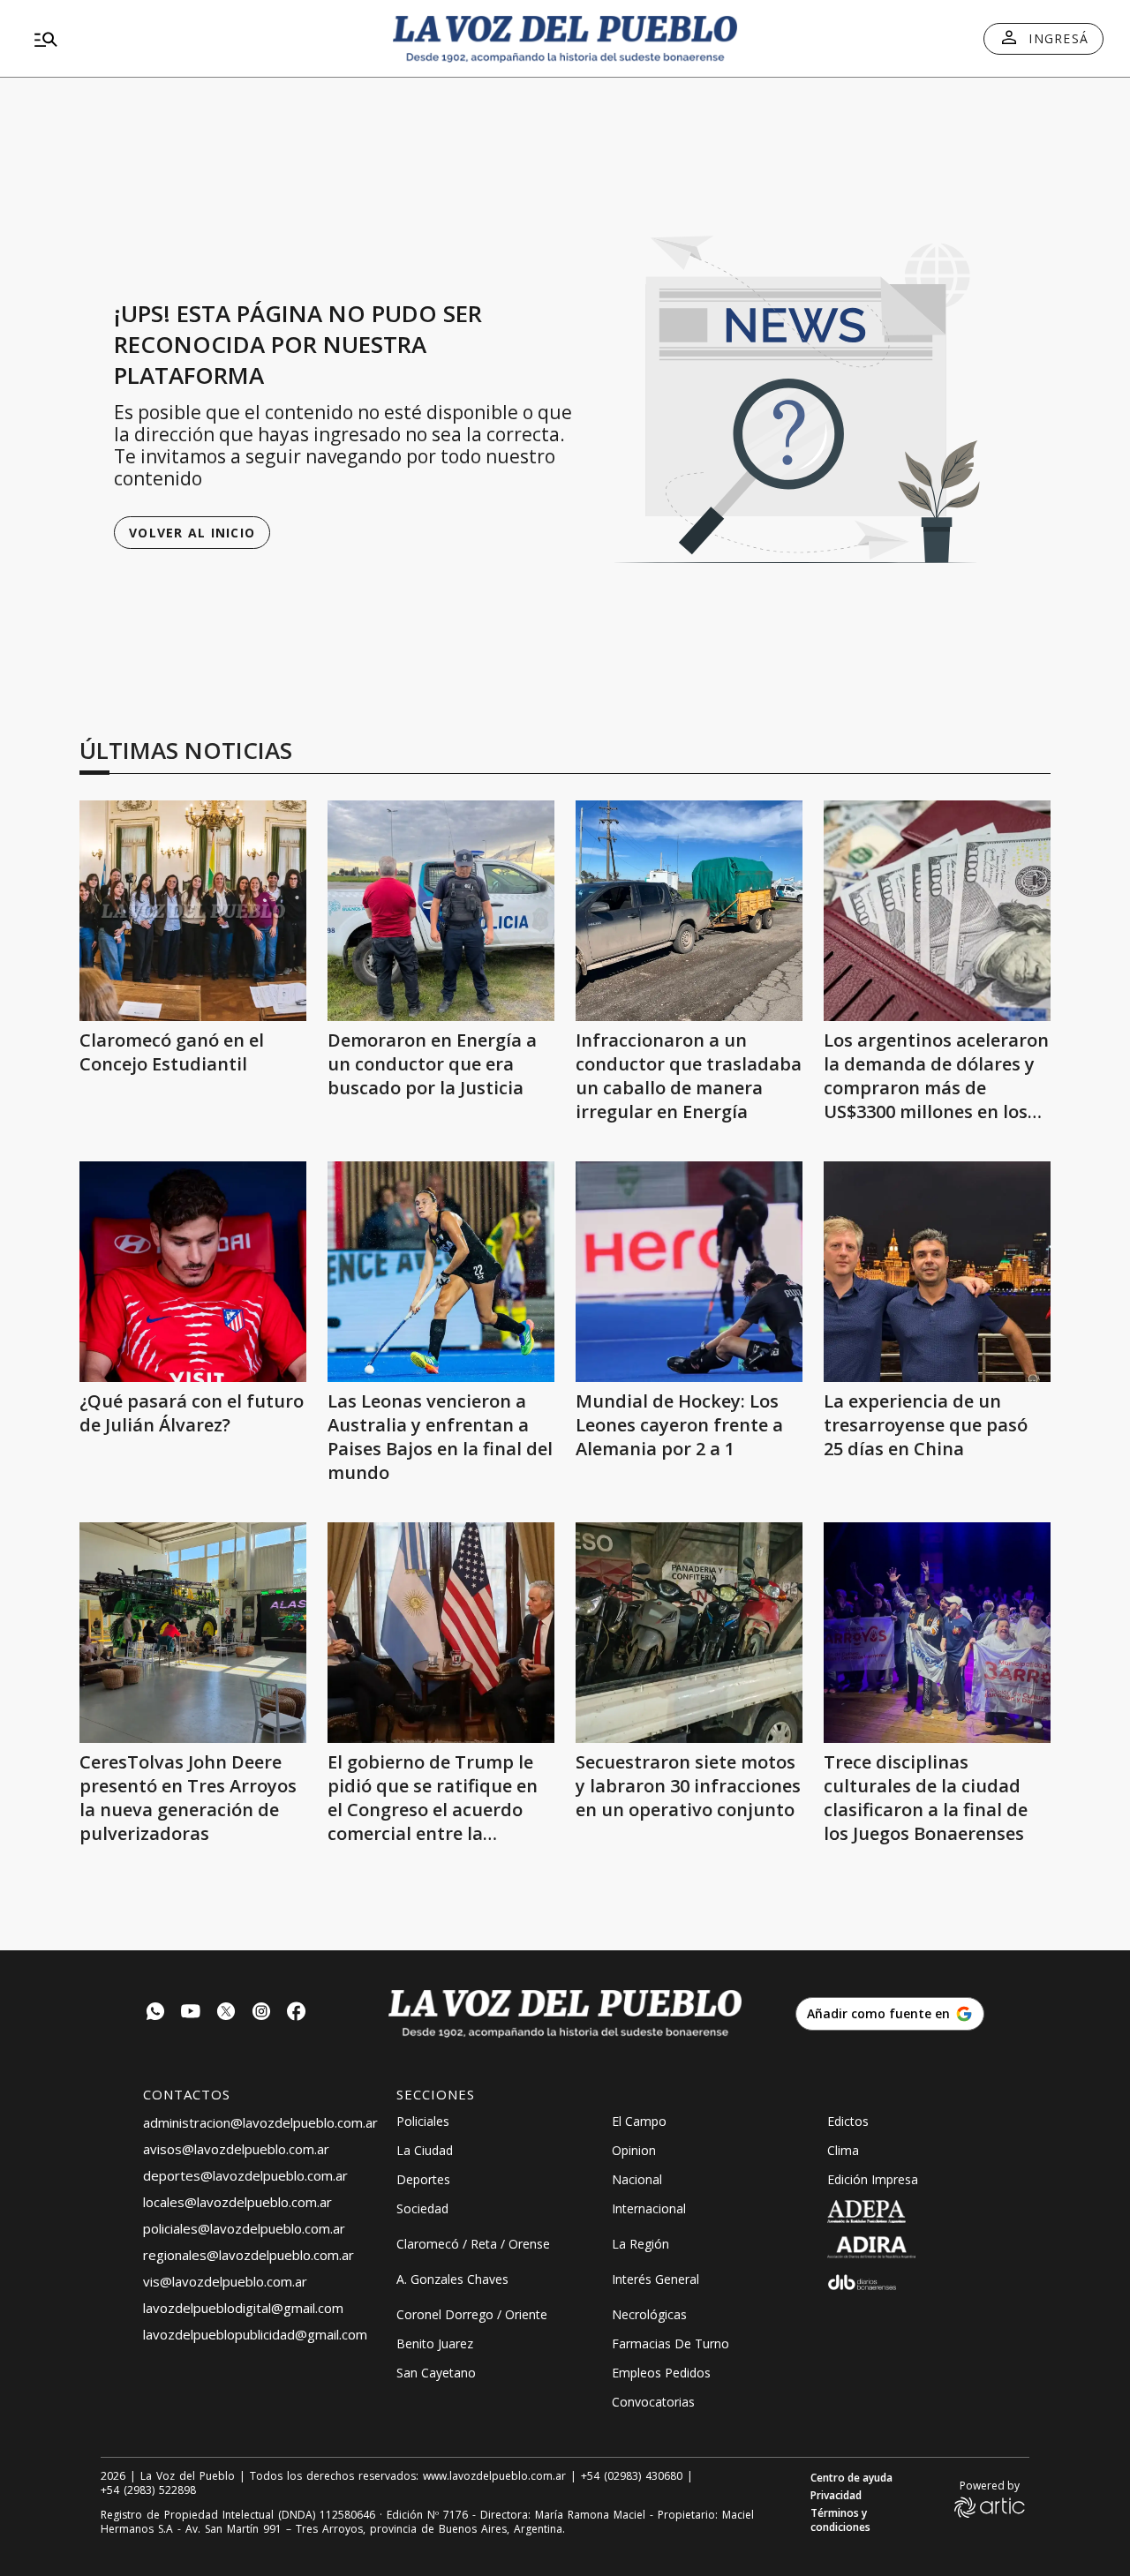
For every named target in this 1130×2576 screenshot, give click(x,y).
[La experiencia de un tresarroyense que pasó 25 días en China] (937, 1272)
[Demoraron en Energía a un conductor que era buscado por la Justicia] (441, 911)
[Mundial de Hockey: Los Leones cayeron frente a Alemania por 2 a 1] (689, 1272)
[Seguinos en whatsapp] (155, 2013)
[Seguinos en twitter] (226, 2013)
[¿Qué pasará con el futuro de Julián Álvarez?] (193, 1272)
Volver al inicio (192, 533)
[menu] (199, 39)
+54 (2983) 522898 (148, 2490)
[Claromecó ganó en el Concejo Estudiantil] (193, 911)
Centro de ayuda (851, 2478)
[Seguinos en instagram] (261, 2013)
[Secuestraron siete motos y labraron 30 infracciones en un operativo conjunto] (689, 1633)
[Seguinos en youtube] (191, 2013)
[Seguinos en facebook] (297, 2013)
